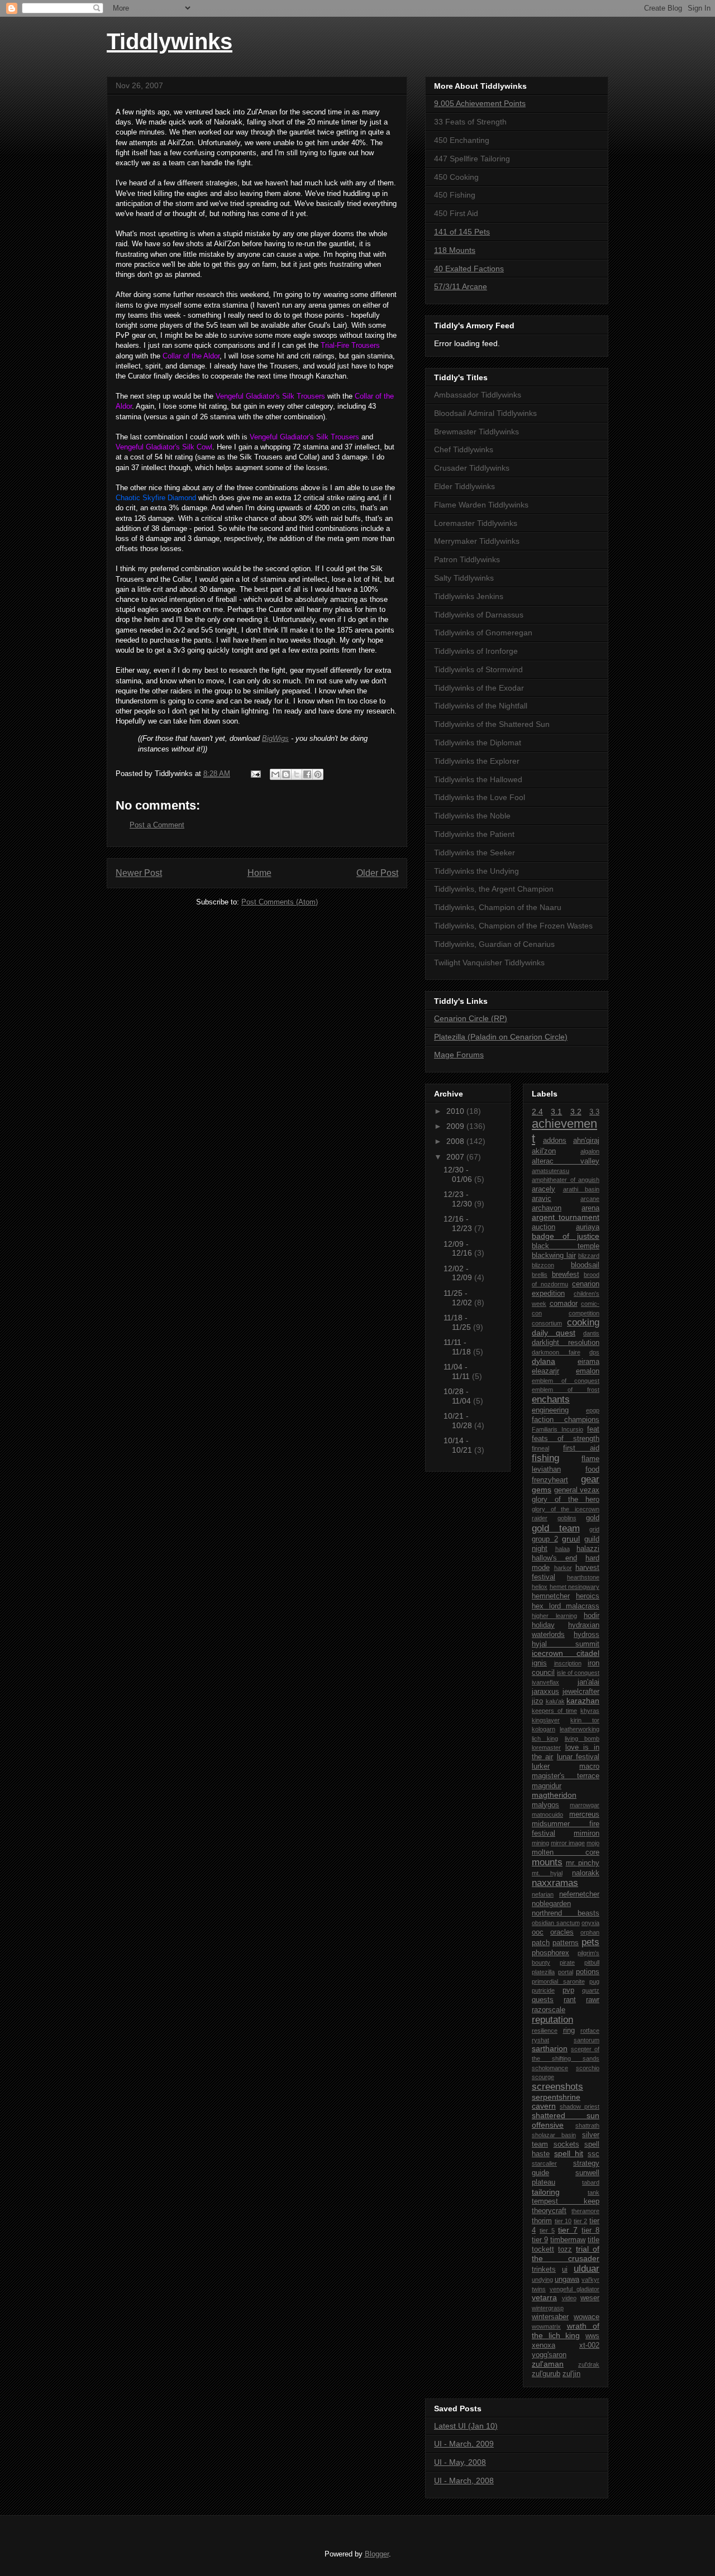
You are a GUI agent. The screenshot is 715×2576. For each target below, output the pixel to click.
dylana (544, 1361)
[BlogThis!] (286, 774)
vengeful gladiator (575, 2289)
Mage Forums (459, 1055)
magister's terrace (566, 1776)
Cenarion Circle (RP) (471, 1018)
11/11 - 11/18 (458, 1347)
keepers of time (554, 1711)
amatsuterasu (550, 1171)
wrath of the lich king (566, 2331)
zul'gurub (546, 2374)
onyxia (590, 1923)
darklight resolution (566, 1343)
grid (594, 1529)
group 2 (545, 1539)
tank (594, 2192)
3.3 (594, 1112)
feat (593, 1429)
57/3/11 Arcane (461, 286)
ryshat (540, 2040)
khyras (590, 1711)
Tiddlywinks (170, 41)
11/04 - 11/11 (458, 1371)
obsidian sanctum (556, 1923)
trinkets (544, 2269)
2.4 (537, 1112)
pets (590, 1942)
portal (566, 1972)
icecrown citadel (566, 1653)
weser (590, 2298)
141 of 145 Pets (462, 232)
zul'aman (548, 2364)
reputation (552, 2020)
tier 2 (581, 2221)
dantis (591, 1333)
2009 (456, 1126)
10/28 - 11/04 (458, 1396)
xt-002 (589, 2345)
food (592, 1469)
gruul (571, 1539)
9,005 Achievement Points (480, 103)
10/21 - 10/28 (459, 1421)
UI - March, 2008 (464, 2481)
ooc (538, 1932)
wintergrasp (548, 2308)
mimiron (587, 1833)
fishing (545, 1458)
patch (541, 1943)
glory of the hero (566, 1500)
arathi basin (581, 1189)
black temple (566, 1246)
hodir (592, 1616)
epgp (593, 1410)
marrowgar (585, 1805)
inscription (568, 1663)
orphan (590, 1932)
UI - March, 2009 (464, 2444)
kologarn (544, 1729)
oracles (562, 1932)
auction (544, 1227)
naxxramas (555, 1883)
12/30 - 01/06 (459, 1174)
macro (589, 1766)
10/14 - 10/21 (459, 1445)
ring (569, 2031)
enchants (551, 1399)
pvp (568, 1990)
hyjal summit (566, 1644)
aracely (544, 1189)
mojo (593, 1843)
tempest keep (566, 2201)
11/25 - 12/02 (459, 1298)
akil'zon (544, 1151)
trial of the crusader (566, 2254)
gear (590, 1479)
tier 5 (547, 2230)
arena (590, 1208)
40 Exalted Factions (469, 269)
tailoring (546, 2192)
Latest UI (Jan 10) (466, 2426)
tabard (591, 2182)
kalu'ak (555, 1701)
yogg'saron (549, 2355)
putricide (543, 1990)
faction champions (566, 1420)
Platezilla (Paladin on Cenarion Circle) (501, 1037)
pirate (567, 1962)
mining (540, 1843)
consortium (547, 1323)
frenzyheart (550, 1480)
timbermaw (568, 2240)
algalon (590, 1151)
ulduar (587, 2269)
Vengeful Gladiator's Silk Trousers (270, 396)
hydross (587, 1635)
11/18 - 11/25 (458, 1322)
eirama (588, 1362)
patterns (566, 1943)
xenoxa (544, 2345)
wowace (587, 2317)
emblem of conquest (566, 1381)
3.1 (556, 1112)
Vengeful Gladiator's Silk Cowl (164, 447)
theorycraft (549, 2211)
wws (592, 2336)
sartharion (550, 2048)
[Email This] (275, 774)
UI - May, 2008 (460, 2462)
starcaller (544, 2163)
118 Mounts (455, 250)
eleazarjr (545, 1371)
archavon (547, 1208)
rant (570, 2000)
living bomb (582, 1739)
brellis (540, 1275)
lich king (545, 1739)
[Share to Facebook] (307, 774)
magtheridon (554, 1795)
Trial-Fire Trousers (350, 345)
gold (593, 1518)
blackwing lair (554, 1256)
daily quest (554, 1333)
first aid (581, 1448)
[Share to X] (297, 774)
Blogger (377, 2554)
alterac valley (566, 1161)
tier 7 (568, 2230)
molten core (566, 1852)
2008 (456, 1141)
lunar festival (578, 1757)
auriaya (588, 1227)
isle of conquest (578, 1673)
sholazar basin (554, 2135)
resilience (545, 2031)
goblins (567, 1518)
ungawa (567, 2280)
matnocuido (547, 1814)
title (594, 2240)
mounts (547, 1862)
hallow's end (554, 1558)
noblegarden (551, 1904)
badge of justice (566, 1236)
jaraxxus (545, 1692)
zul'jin (571, 2374)
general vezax (577, 1490)
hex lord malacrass (566, 1606)
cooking (583, 1322)
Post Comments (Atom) (280, 902)
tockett (543, 2249)
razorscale (549, 2010)
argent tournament (566, 1217)
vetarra (544, 2297)
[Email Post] (255, 774)
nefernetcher (579, 1894)
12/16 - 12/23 (459, 1224)
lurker (541, 1766)
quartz (591, 1990)
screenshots (557, 2087)
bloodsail (585, 1265)
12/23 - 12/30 (459, 1199)
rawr (593, 2000)
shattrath (587, 2125)
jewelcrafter (581, 1692)
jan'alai (588, 1682)
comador (564, 1304)
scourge (543, 2077)
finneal (540, 1448)
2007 (456, 1157)
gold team (556, 1528)
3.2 (576, 1112)
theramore (585, 2211)
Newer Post (139, 873)
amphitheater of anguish (566, 1180)
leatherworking (580, 1729)
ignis (539, 1663)
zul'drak (589, 2364)
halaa (563, 1549)
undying (542, 2280)
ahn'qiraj (586, 1141)
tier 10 (563, 2221)
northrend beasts (566, 1913)
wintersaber (550, 2317)
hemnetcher (551, 1596)
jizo (537, 1701)
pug (594, 1981)
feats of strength (566, 1439)
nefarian (543, 1894)
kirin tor (585, 1720)
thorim (542, 2221)
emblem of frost (566, 1390)
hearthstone (583, 1577)
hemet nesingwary (575, 1587)
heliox (540, 1587)
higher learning (554, 1616)
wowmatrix (546, 2326)
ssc (594, 2154)
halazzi (588, 1549)
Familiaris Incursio (557, 1429)
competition (584, 1313)
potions (588, 1972)
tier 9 (540, 2240)
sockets (566, 2144)
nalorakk (586, 1873)
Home (259, 873)
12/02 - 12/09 (459, 1273)
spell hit (569, 2153)
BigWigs (275, 738)
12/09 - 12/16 (459, 1249)
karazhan (583, 1701)
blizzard (589, 1256)
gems (542, 1490)
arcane (590, 1199)
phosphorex (550, 1953)
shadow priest (580, 2106)
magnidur (547, 1786)
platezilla (543, 1972)
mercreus (584, 1814)
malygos (545, 1805)
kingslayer (546, 1720)
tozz (565, 2249)
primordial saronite (558, 1981)
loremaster (546, 1747)
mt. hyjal (547, 1873)
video (569, 2298)
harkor (563, 1568)
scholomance (550, 2068)
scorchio (588, 2068)
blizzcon (543, 1265)
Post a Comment (157, 825)
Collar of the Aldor (191, 356)
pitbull (592, 1962)
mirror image (568, 1843)
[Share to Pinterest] (318, 774)
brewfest (566, 1275)
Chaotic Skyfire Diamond (156, 498)
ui (565, 2269)
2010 (456, 1111)
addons (555, 1141)
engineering (550, 1410)
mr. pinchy (583, 1863)
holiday (543, 1625)
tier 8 (590, 2230)
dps (594, 1352)
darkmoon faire (556, 1352)
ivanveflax (545, 1682)
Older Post (377, 873)
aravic (542, 1199)
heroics (588, 1596)
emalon (588, 1371)
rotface (590, 2031)
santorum (587, 2040)
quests (543, 2000)
